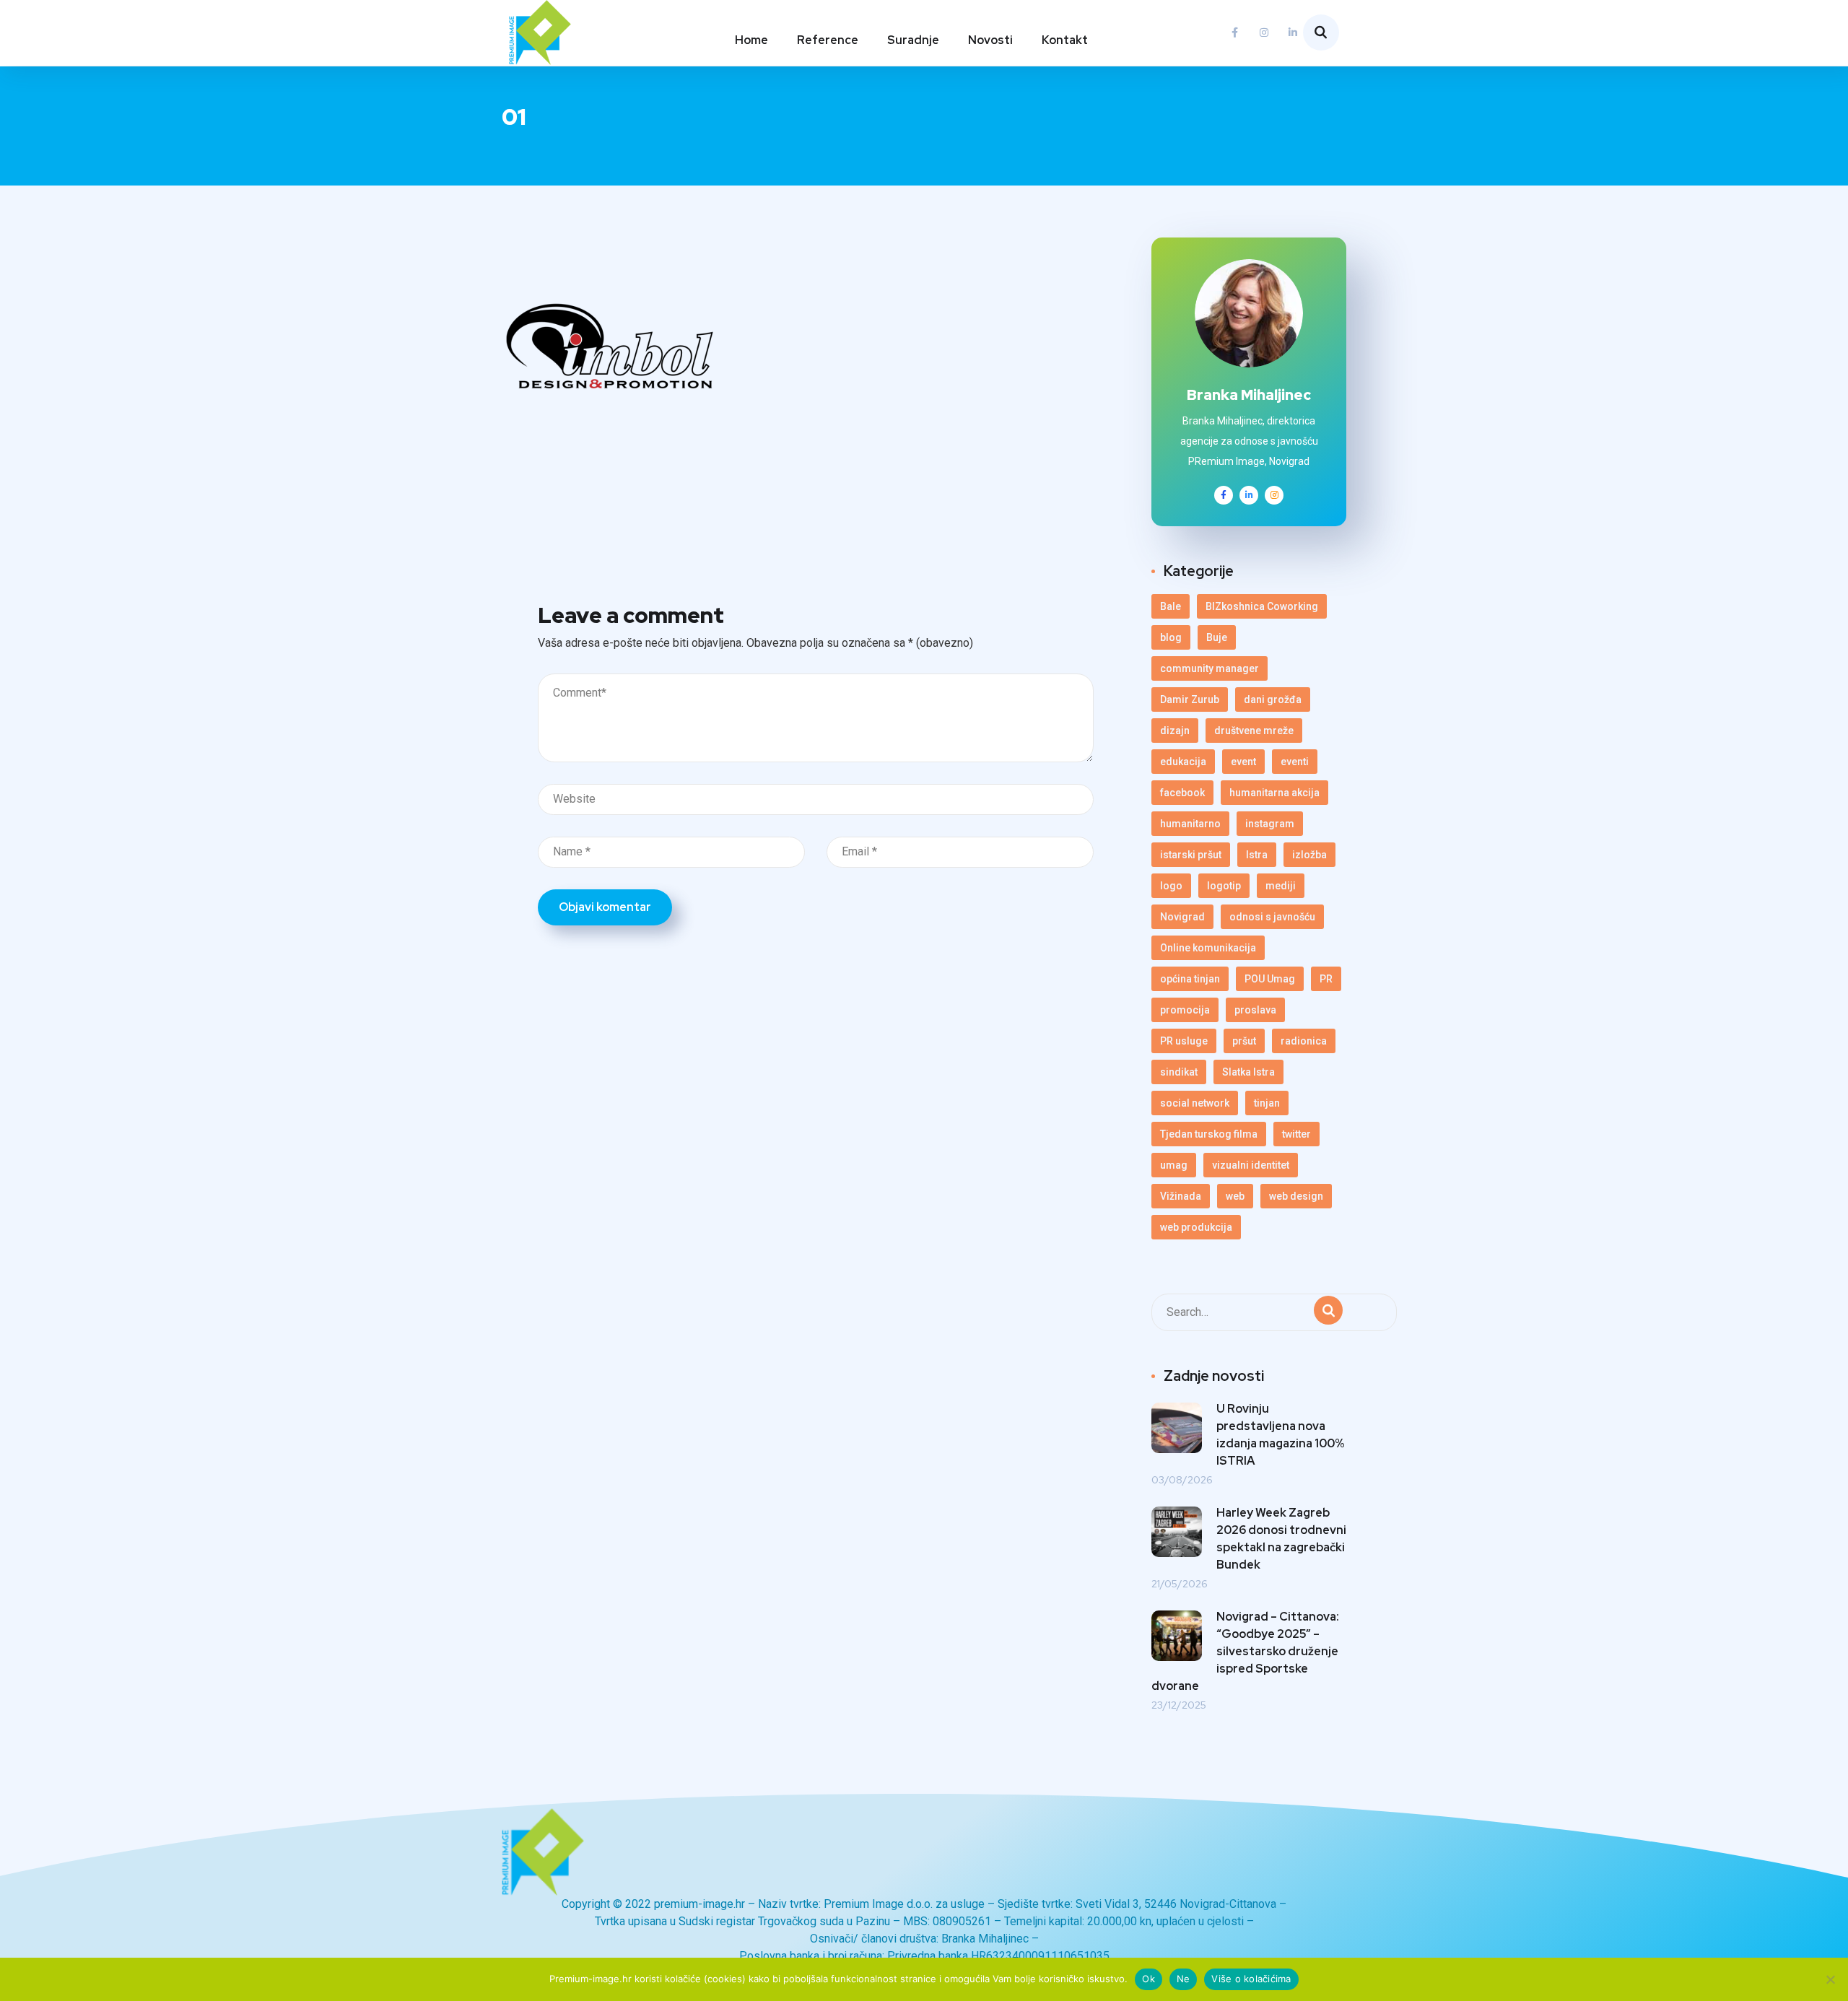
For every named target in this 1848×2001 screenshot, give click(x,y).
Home (751, 40)
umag (1174, 1165)
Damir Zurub (1190, 699)
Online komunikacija (1208, 948)
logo (1171, 886)
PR (1326, 979)
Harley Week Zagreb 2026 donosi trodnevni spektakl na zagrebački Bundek (1281, 1539)
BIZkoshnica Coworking (1262, 606)
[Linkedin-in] (1293, 32)
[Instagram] (1264, 32)
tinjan (1267, 1103)
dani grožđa (1273, 699)
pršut (1244, 1041)
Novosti (990, 40)
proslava (1255, 1010)
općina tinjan (1190, 979)
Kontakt (1065, 40)
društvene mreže (1254, 731)
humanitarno (1190, 824)
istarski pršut (1191, 855)
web (1235, 1196)
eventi (1295, 762)
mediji (1281, 886)
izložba (1309, 855)
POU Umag (1270, 979)
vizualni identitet (1251, 1165)
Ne (1184, 1979)
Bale (1171, 606)
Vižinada (1181, 1196)
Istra (1257, 855)
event (1243, 762)
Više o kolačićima (1251, 1979)
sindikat (1179, 1072)
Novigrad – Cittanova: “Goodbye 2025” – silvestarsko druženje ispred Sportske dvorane (1245, 1651)
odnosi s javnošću (1272, 917)
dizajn (1175, 731)
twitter (1296, 1134)
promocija (1185, 1010)
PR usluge (1184, 1041)
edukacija (1183, 762)
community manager (1210, 668)
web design (1296, 1196)
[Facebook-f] (1235, 32)
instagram (1270, 824)
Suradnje (913, 40)
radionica (1304, 1041)
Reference (828, 40)
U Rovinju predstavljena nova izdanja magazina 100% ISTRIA (1281, 1435)
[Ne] (1830, 1979)
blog (1171, 637)
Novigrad (1182, 917)
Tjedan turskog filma (1209, 1134)
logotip (1224, 886)
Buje (1217, 637)
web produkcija (1196, 1227)
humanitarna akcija (1274, 793)
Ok (1149, 1979)
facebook (1182, 793)
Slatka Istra (1248, 1072)
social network (1195, 1103)
